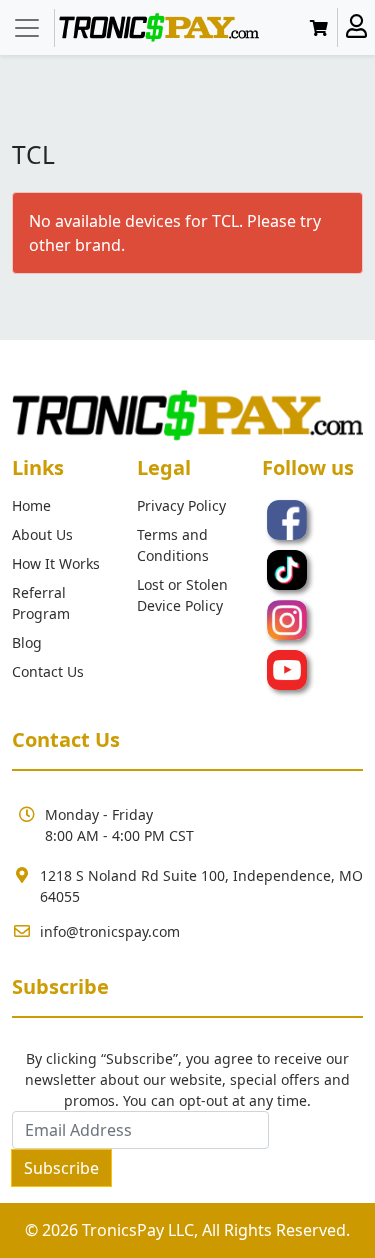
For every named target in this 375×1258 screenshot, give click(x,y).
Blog (27, 642)
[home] (159, 27)
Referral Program (41, 603)
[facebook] (287, 518)
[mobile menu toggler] (27, 28)
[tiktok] (287, 568)
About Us (42, 534)
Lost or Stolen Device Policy (182, 595)
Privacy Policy (181, 505)
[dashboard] (356, 27)
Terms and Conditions (173, 545)
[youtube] (287, 668)
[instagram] (287, 618)
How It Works (56, 563)
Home (31, 505)
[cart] (322, 28)
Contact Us (48, 671)
